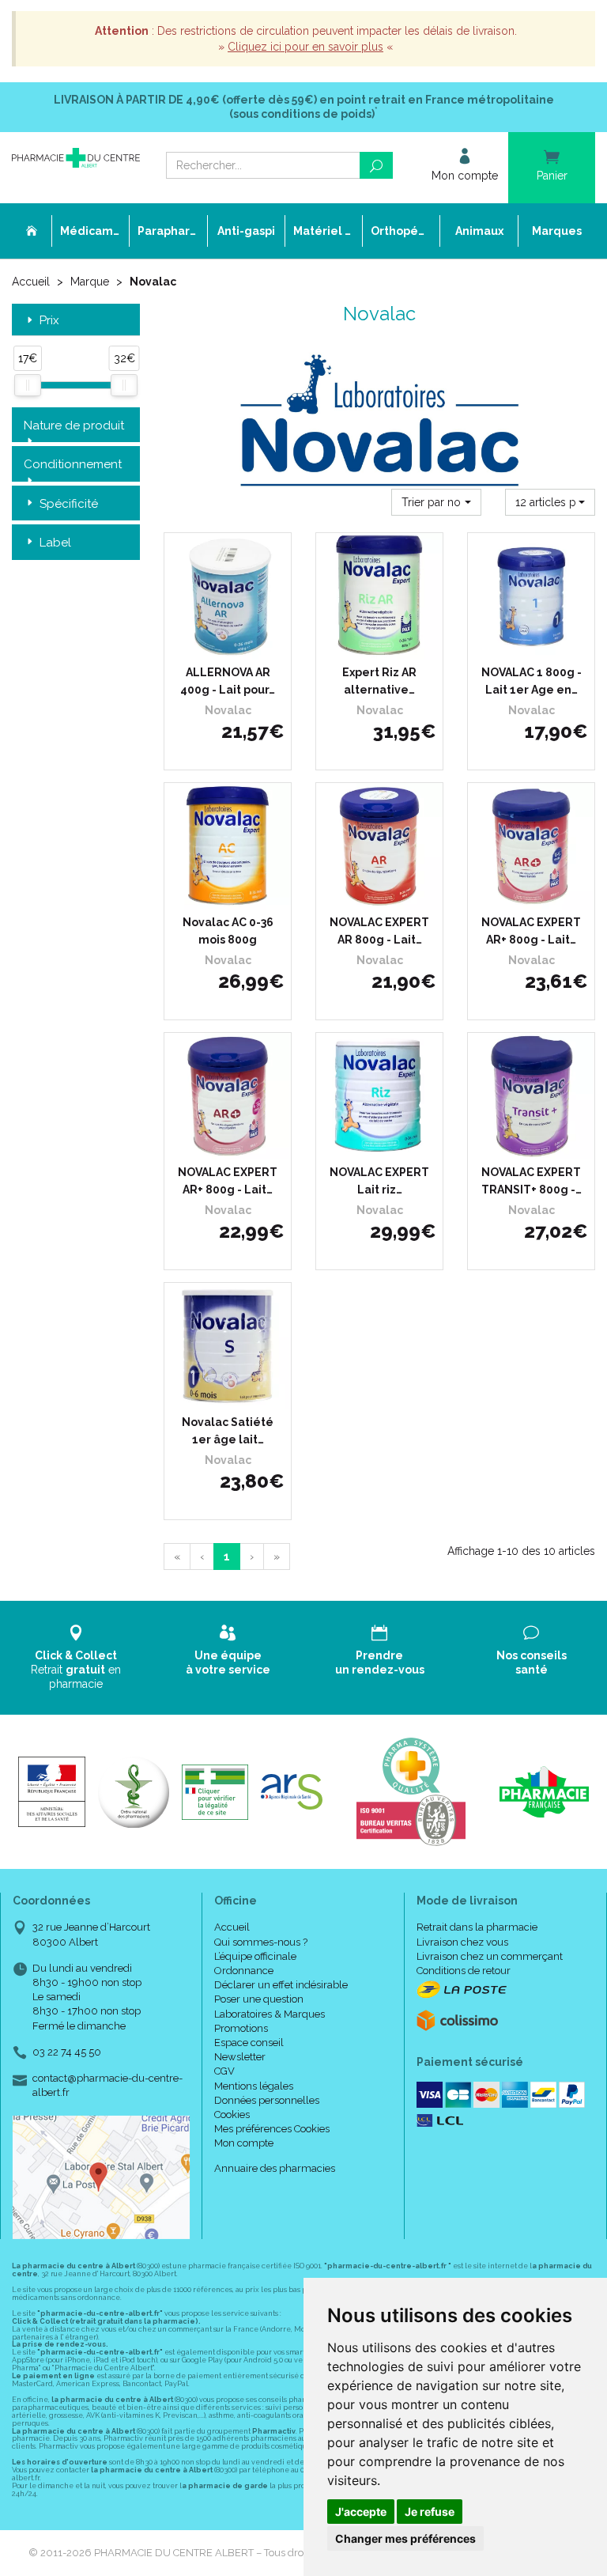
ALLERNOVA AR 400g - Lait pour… (228, 681)
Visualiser (385, 644)
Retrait (76, 1670)
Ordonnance (244, 1971)
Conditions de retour (464, 1971)
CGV (224, 2071)
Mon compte (244, 2143)
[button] (436, 502)
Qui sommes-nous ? (261, 1942)
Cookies (232, 2115)
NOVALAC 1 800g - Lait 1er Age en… (532, 681)
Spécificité (69, 504)
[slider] (28, 385)
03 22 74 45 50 (67, 2052)
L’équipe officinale (255, 1956)
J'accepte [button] (361, 2512)
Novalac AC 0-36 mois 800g (228, 931)
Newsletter (240, 2057)
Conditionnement (73, 464)
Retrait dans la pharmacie (477, 1927)
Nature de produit (74, 426)
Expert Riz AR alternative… (379, 681)
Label (55, 543)
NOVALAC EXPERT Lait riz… (379, 1181)
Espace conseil (249, 2043)
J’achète (238, 644)
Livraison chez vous (462, 1942)
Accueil (31, 282)
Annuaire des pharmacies (275, 2168)
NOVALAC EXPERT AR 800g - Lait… (379, 931)
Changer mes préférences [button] (405, 2538)
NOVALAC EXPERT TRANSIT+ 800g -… (532, 1181)
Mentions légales (254, 2086)
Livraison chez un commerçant (490, 1956)
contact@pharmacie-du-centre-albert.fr (107, 2085)
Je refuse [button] (430, 2512)
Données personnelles (267, 2100)
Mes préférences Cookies (272, 2129)
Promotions (241, 2028)
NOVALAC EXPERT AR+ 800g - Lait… (531, 931)
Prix (49, 321)
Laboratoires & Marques (270, 2014)
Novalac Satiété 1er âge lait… (228, 1431)
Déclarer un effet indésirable (281, 1985)
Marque (90, 282)
